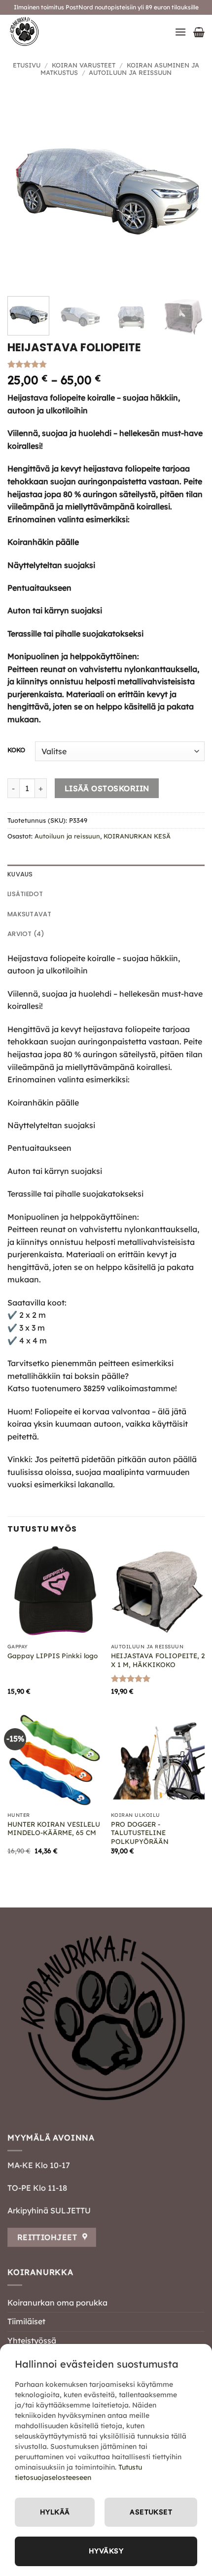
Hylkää (55, 2512)
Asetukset (151, 2512)
